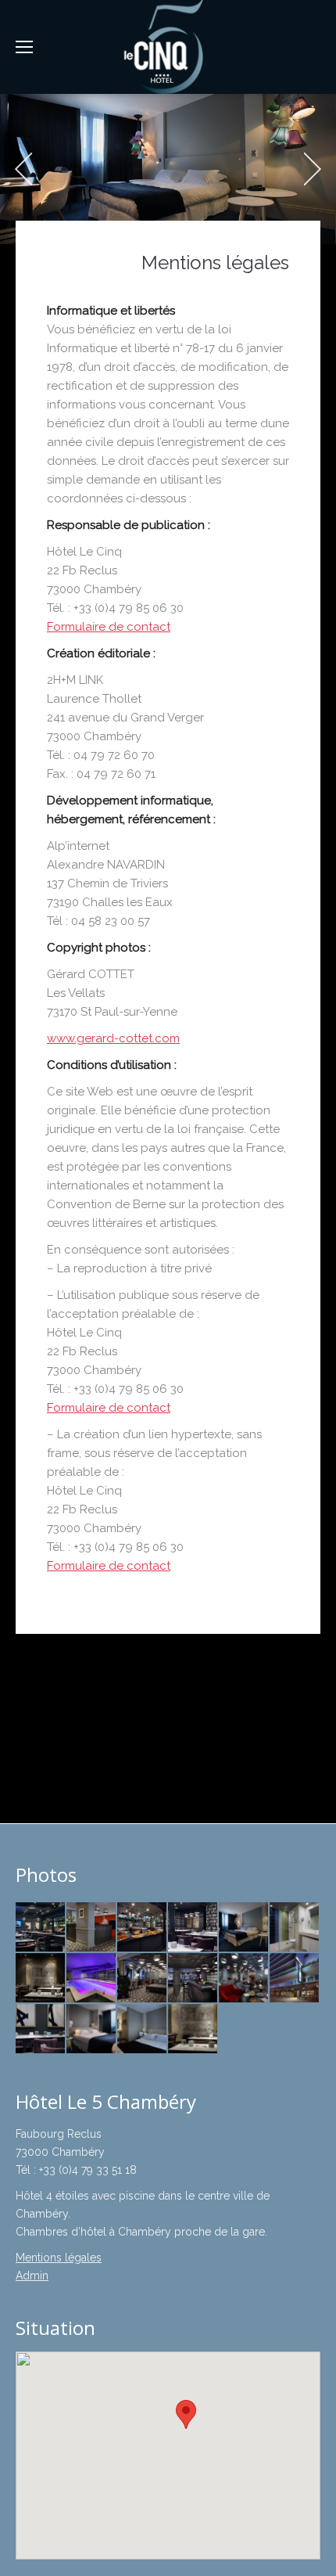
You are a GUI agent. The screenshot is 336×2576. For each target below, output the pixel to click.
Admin (32, 2276)
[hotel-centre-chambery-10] (143, 2029)
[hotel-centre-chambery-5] (244, 1979)
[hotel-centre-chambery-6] (295, 1979)
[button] (186, 2414)
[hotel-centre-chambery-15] (193, 1928)
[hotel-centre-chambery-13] (92, 1928)
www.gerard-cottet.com (113, 1038)
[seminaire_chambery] (193, 2029)
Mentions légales (59, 2258)
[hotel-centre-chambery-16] (41, 1928)
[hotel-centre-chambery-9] (92, 2029)
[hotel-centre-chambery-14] (143, 1928)
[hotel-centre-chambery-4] (193, 1979)
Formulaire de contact (109, 627)
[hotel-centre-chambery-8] (41, 2029)
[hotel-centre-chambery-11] (295, 1928)
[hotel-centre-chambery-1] (41, 1979)
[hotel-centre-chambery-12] (244, 1928)
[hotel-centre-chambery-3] (143, 1979)
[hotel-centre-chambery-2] (92, 1979)
